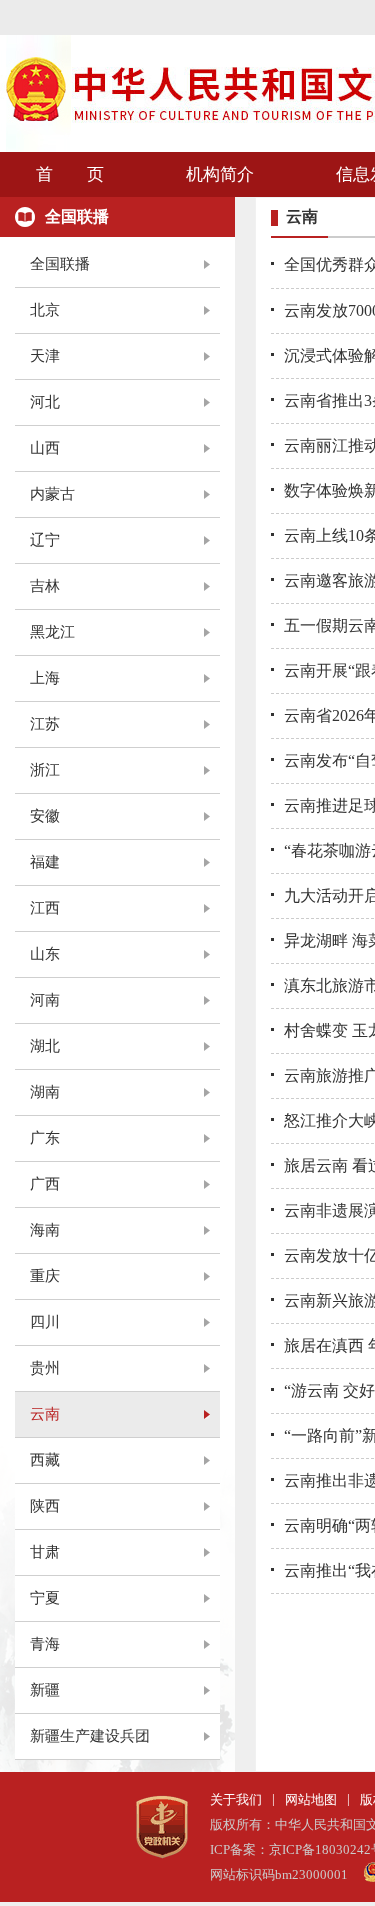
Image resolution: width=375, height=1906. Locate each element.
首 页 (70, 174)
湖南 (45, 1092)
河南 (45, 1000)
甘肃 (45, 1552)
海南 (45, 1230)
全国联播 (60, 264)
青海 (45, 1644)
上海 (45, 678)
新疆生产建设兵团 (90, 1736)
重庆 (45, 1276)
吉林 (45, 586)
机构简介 (220, 174)
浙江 (45, 770)
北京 (45, 310)
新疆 (45, 1690)
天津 (45, 356)
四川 (45, 1322)
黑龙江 (52, 632)
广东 (45, 1138)
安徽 (45, 816)
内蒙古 (52, 494)
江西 (45, 908)
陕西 (45, 1506)
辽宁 (45, 540)
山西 (45, 448)
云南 (45, 1414)
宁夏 (45, 1598)
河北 (45, 402)
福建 (45, 862)
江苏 (45, 724)
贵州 (45, 1368)
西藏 (45, 1460)
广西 (45, 1184)
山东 (45, 954)
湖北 (45, 1046)
